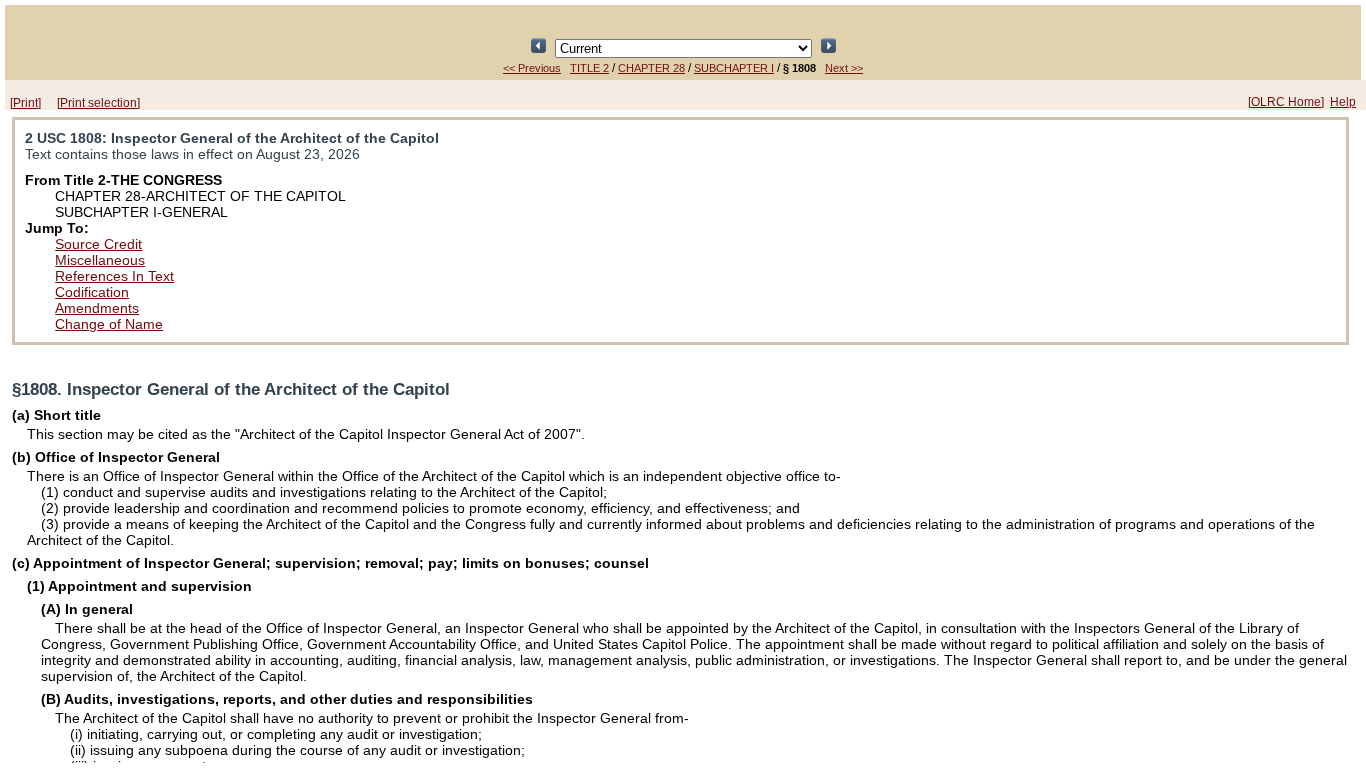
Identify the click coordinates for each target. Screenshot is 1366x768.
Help (1343, 102)
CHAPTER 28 (651, 68)
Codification (92, 292)
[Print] (25, 103)
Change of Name (109, 324)
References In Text (114, 276)
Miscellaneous (100, 260)
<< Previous (532, 68)
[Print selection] (98, 103)
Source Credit (98, 244)
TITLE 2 (589, 68)
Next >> (844, 68)
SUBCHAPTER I (734, 68)
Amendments (97, 308)
